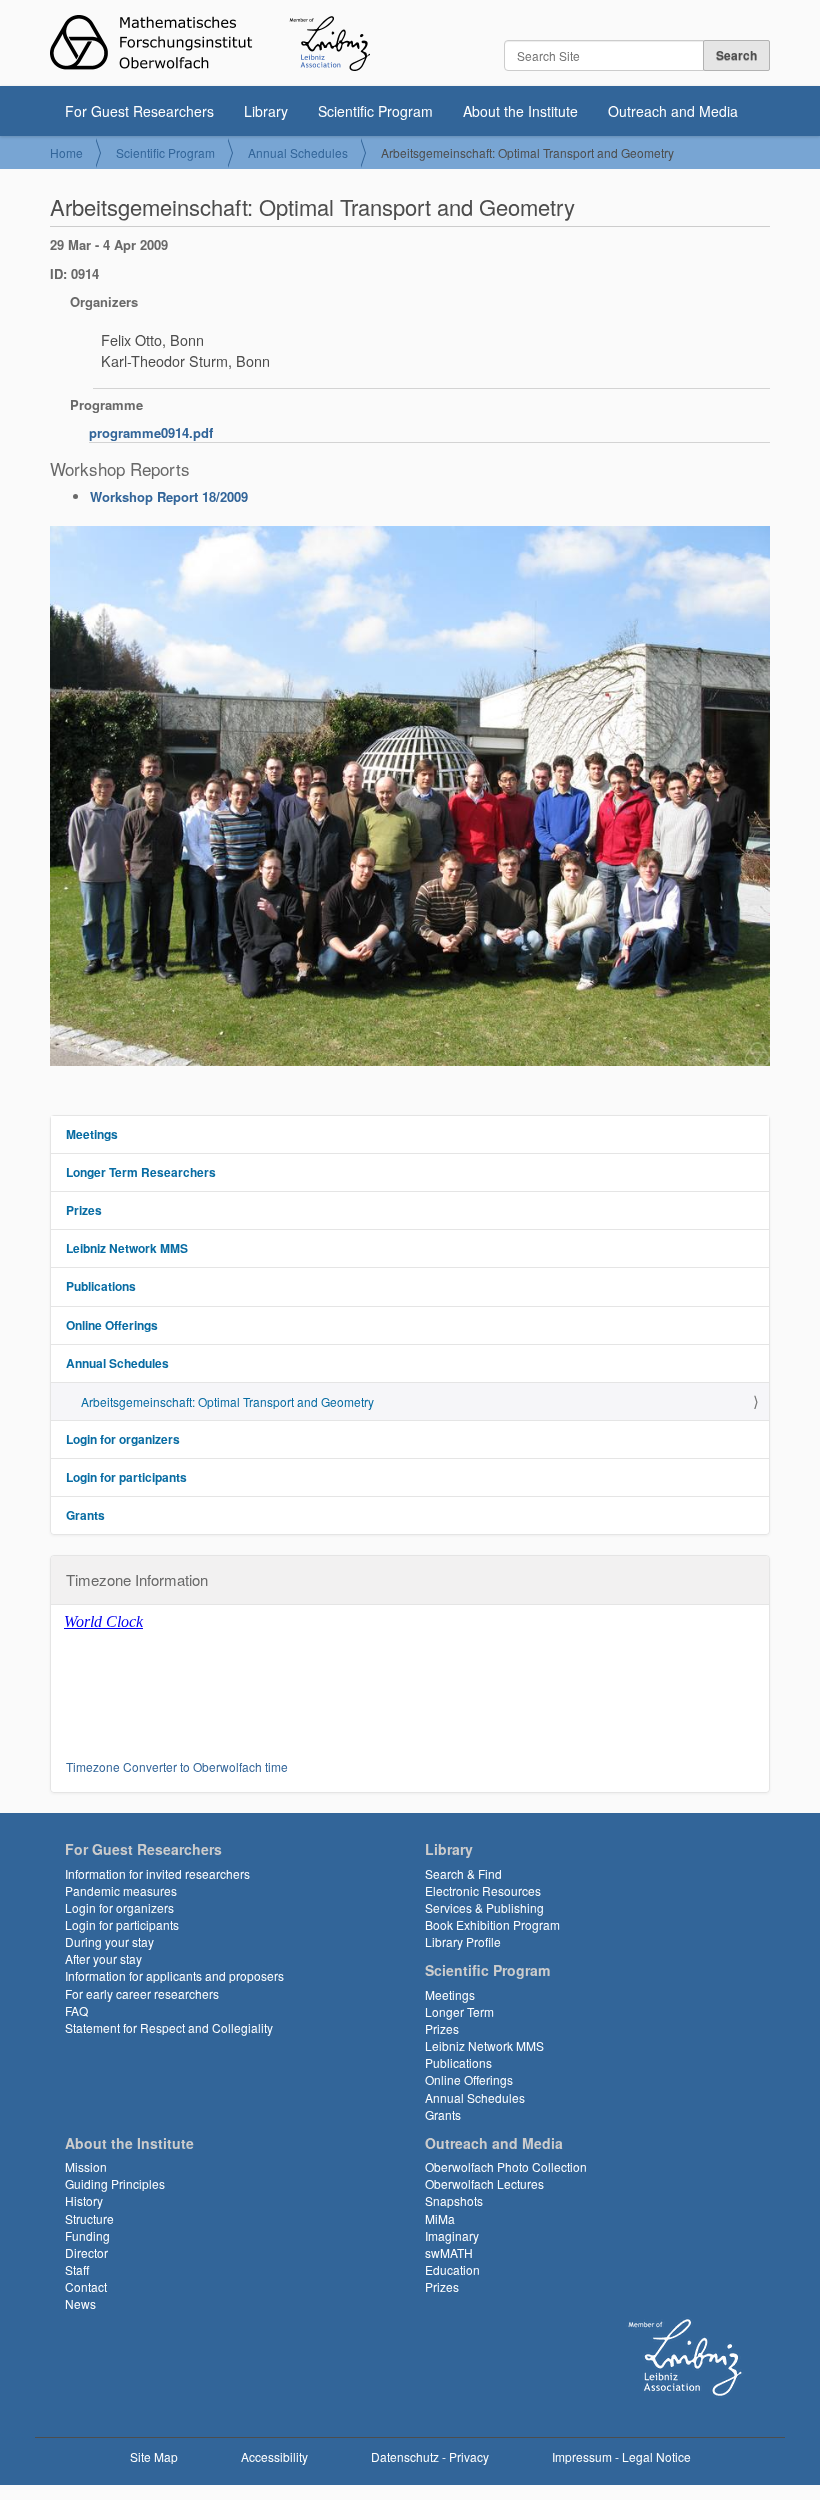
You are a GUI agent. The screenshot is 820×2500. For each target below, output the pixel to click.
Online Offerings (112, 1325)
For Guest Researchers (139, 111)
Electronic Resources (483, 1890)
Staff (77, 2269)
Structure (89, 2218)
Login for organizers (123, 1439)
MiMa (440, 2218)
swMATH (449, 2252)
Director (86, 2252)
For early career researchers (142, 1993)
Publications (101, 1286)
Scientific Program (375, 111)
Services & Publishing (484, 1907)
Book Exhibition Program (492, 1924)
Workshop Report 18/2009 (169, 496)
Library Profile (463, 1941)
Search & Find (463, 1873)
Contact (86, 2286)
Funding (87, 2235)
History (84, 2200)
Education (452, 2269)
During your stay (109, 1941)
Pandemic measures (121, 1890)
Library (266, 111)
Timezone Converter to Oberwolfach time (177, 1766)
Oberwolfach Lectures (484, 2183)
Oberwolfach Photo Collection (506, 2166)
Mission (86, 2166)
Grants (85, 1515)
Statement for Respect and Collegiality (169, 2027)
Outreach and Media (673, 111)
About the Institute (520, 111)
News (80, 2303)
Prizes (84, 1210)
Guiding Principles (115, 2183)
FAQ (76, 2010)
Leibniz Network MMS (127, 1248)
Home (66, 152)
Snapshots (454, 2200)
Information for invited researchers (157, 1873)
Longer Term (459, 2011)
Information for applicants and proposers (174, 1975)
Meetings (92, 1134)
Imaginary (452, 2235)
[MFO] (210, 43)
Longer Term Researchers (141, 1172)
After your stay (103, 1958)
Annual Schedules (298, 152)
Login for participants (126, 1477)
